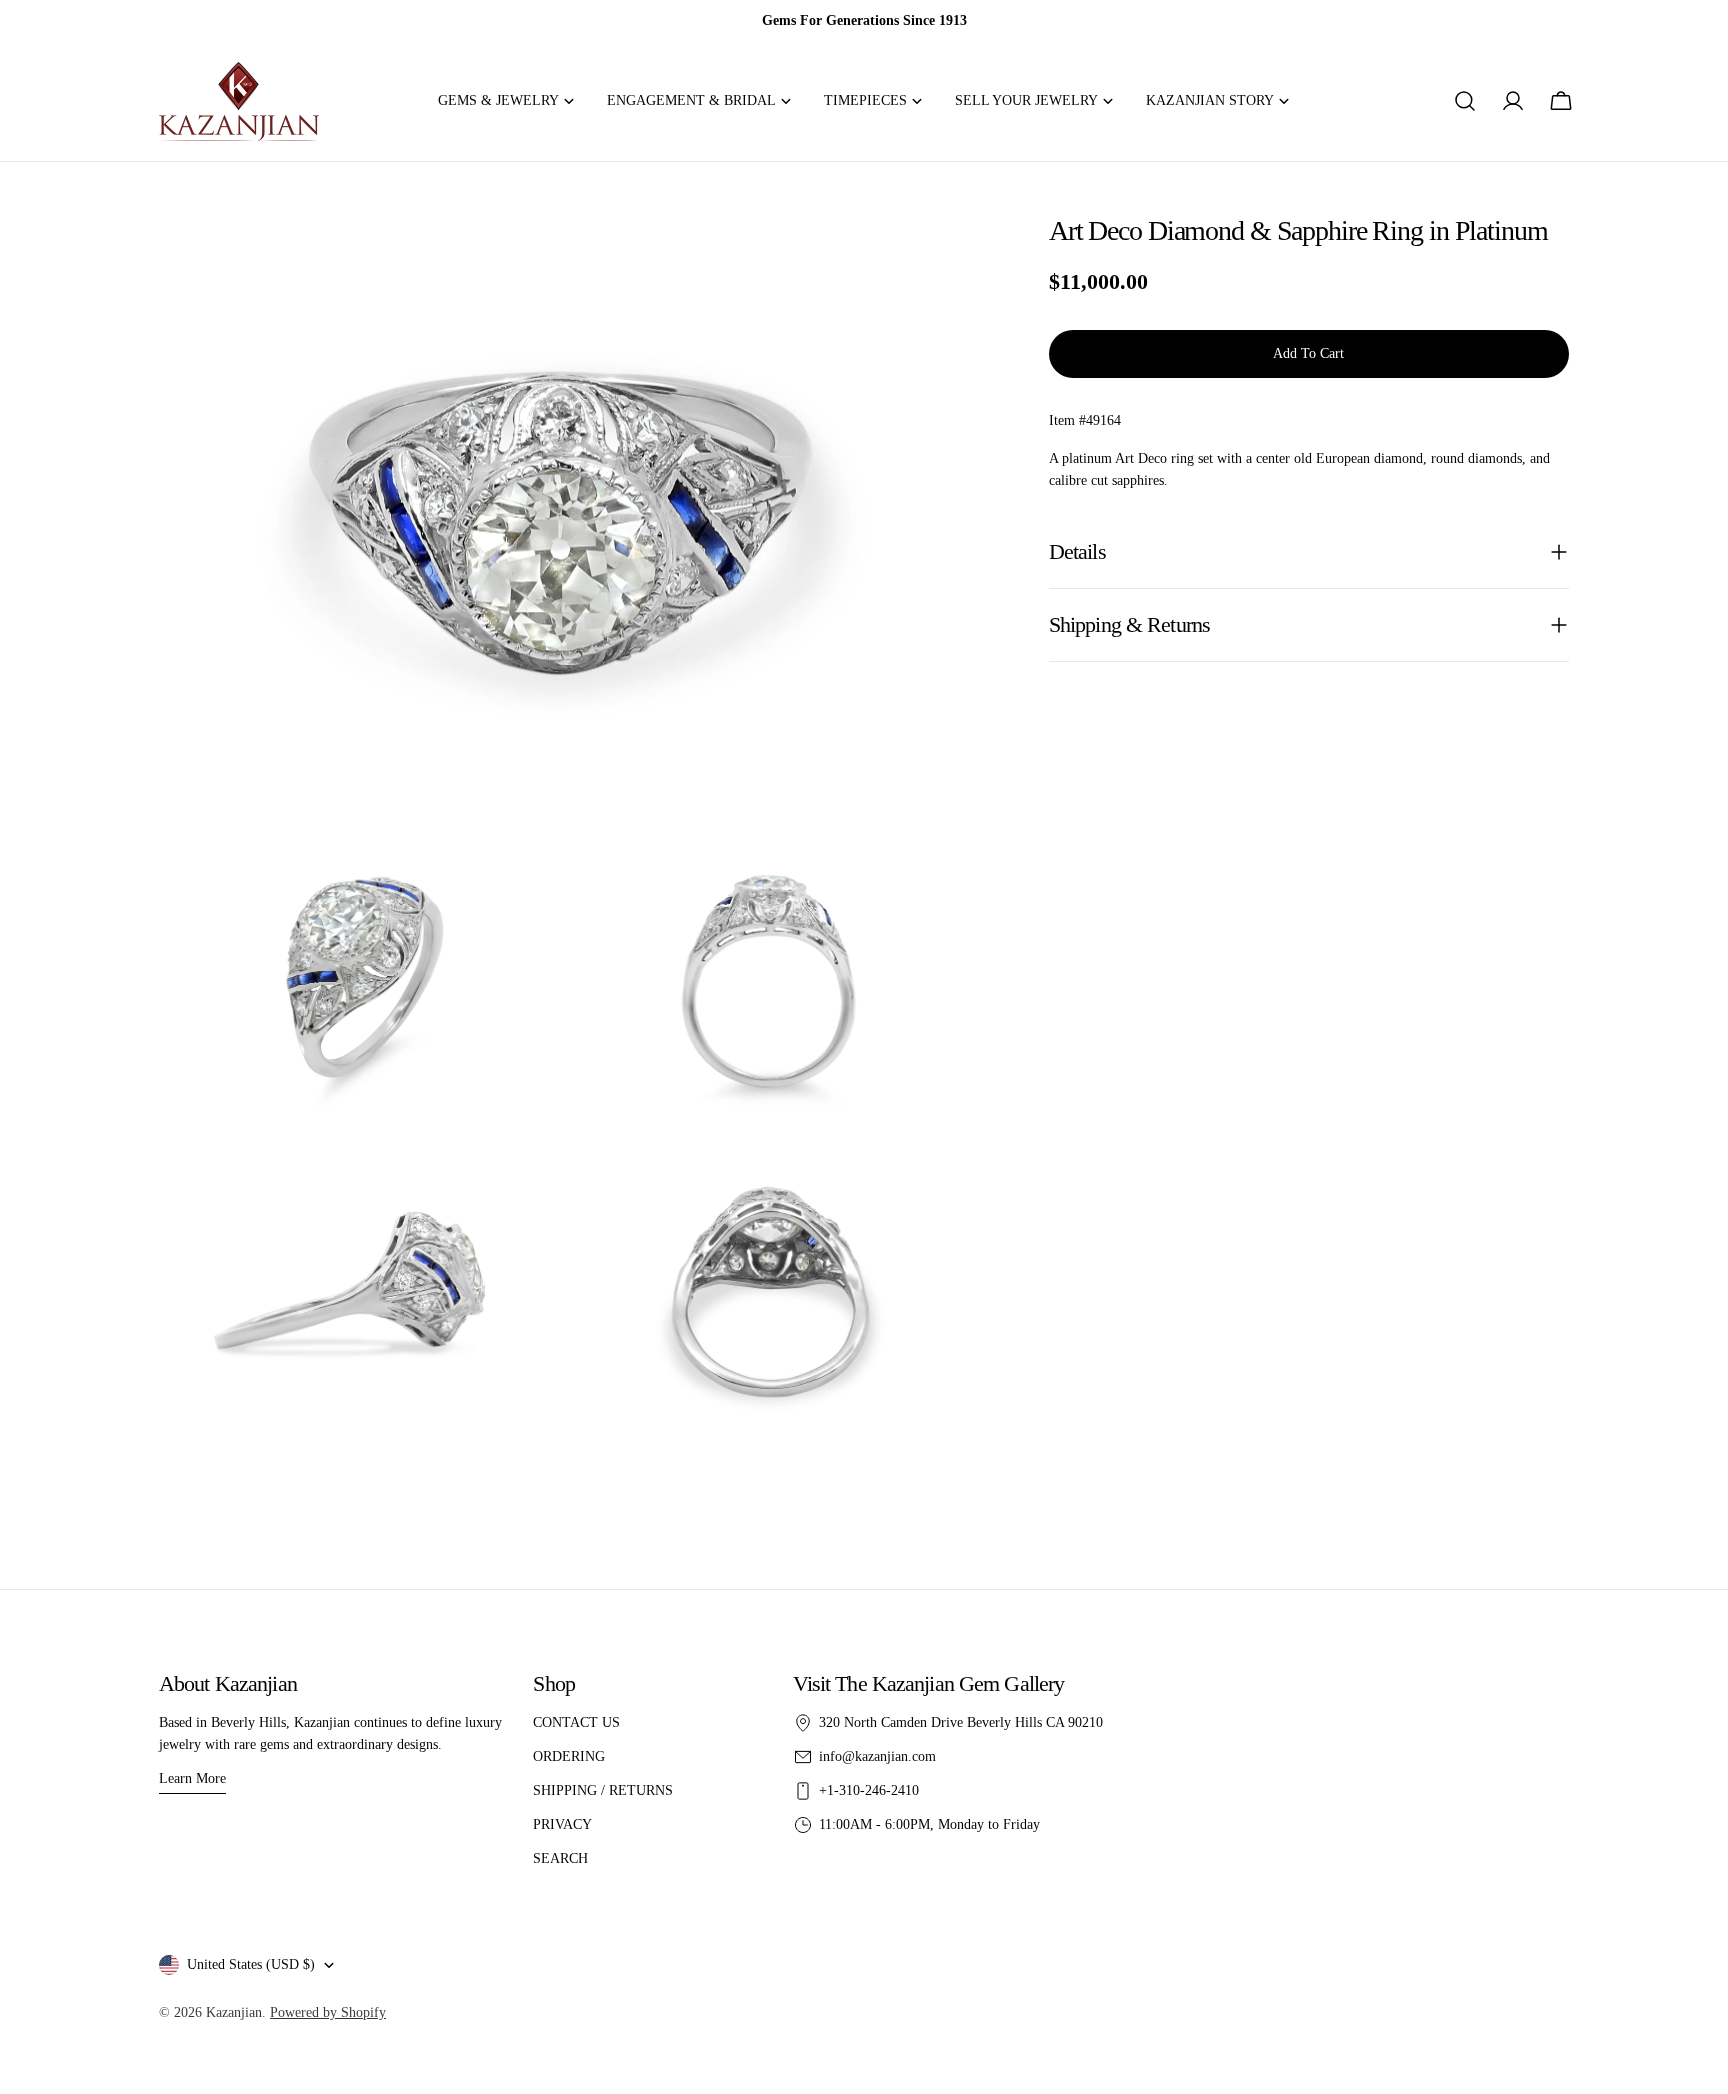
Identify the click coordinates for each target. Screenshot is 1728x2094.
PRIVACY (562, 1824)
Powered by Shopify (328, 2012)
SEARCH (560, 1858)
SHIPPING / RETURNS (603, 1790)
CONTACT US (576, 1722)
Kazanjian (234, 2012)
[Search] (1465, 101)
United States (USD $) (251, 1964)
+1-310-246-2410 (869, 1790)
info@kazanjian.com (877, 1756)
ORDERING (569, 1756)
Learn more (192, 1778)
